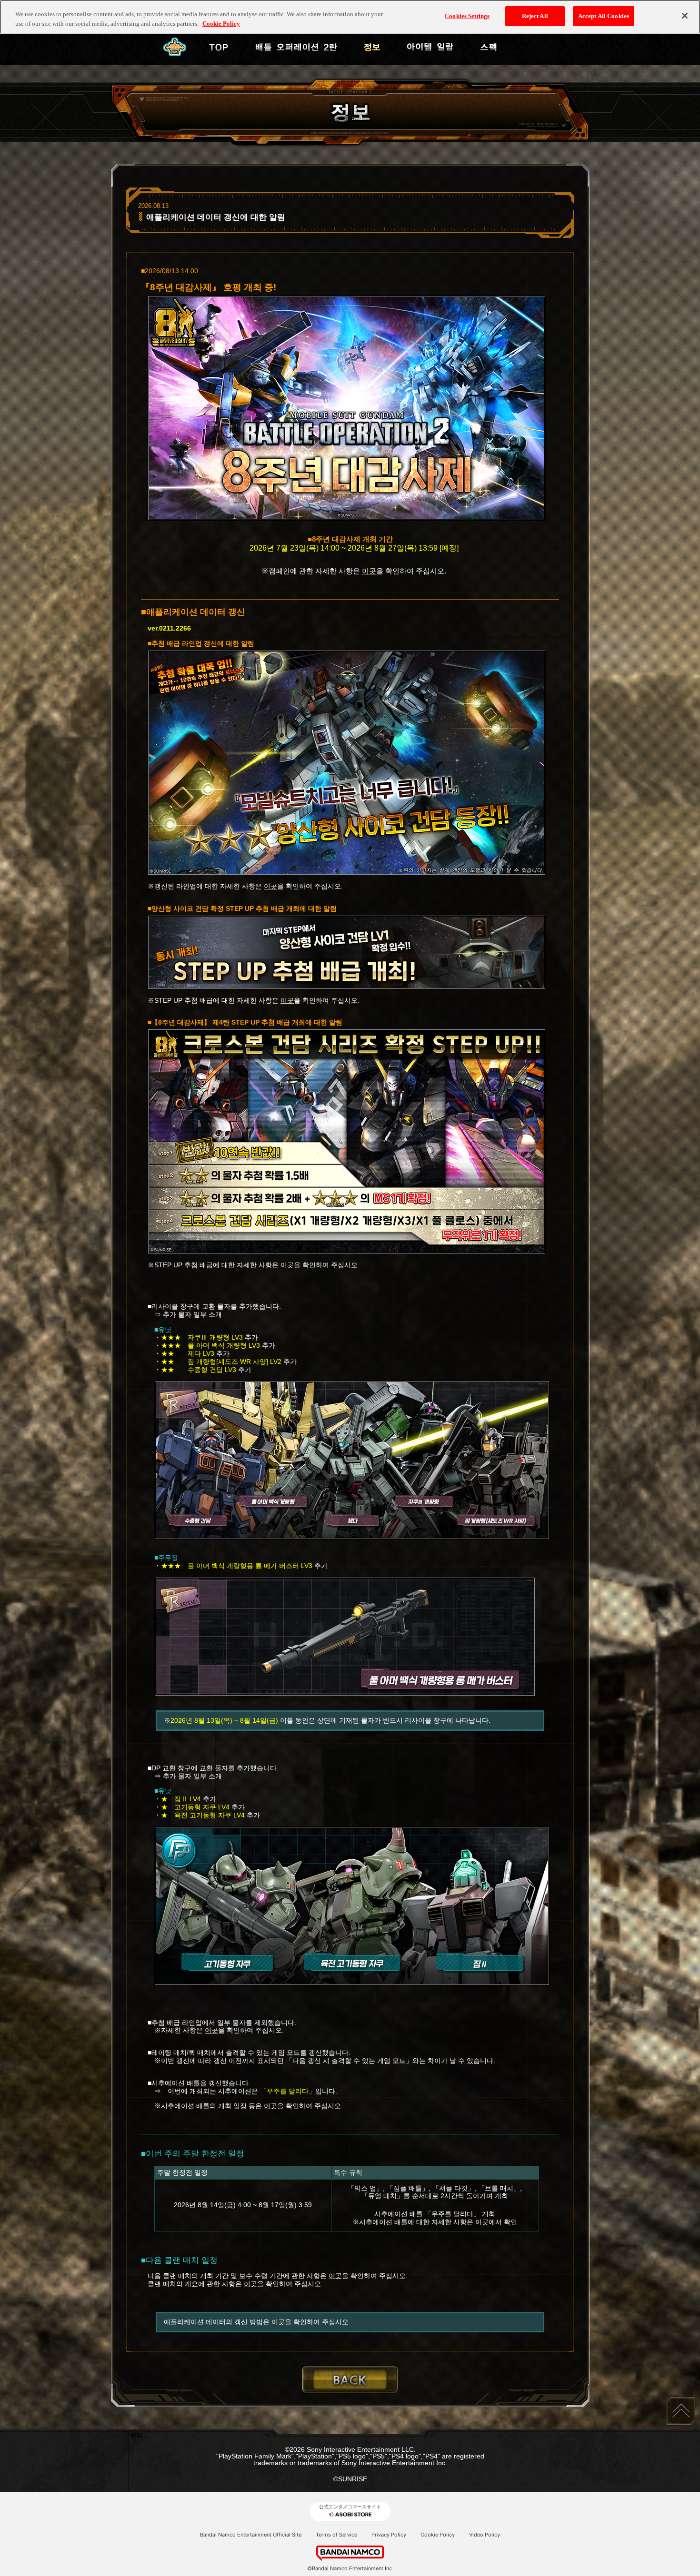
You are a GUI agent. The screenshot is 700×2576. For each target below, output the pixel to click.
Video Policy (485, 2535)
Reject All (535, 16)
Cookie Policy (438, 2535)
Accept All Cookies (604, 16)
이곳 (369, 571)
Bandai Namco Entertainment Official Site (251, 2535)
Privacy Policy (389, 2535)
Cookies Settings (467, 16)
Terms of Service (336, 2535)
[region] (350, 17)
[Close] (685, 16)
